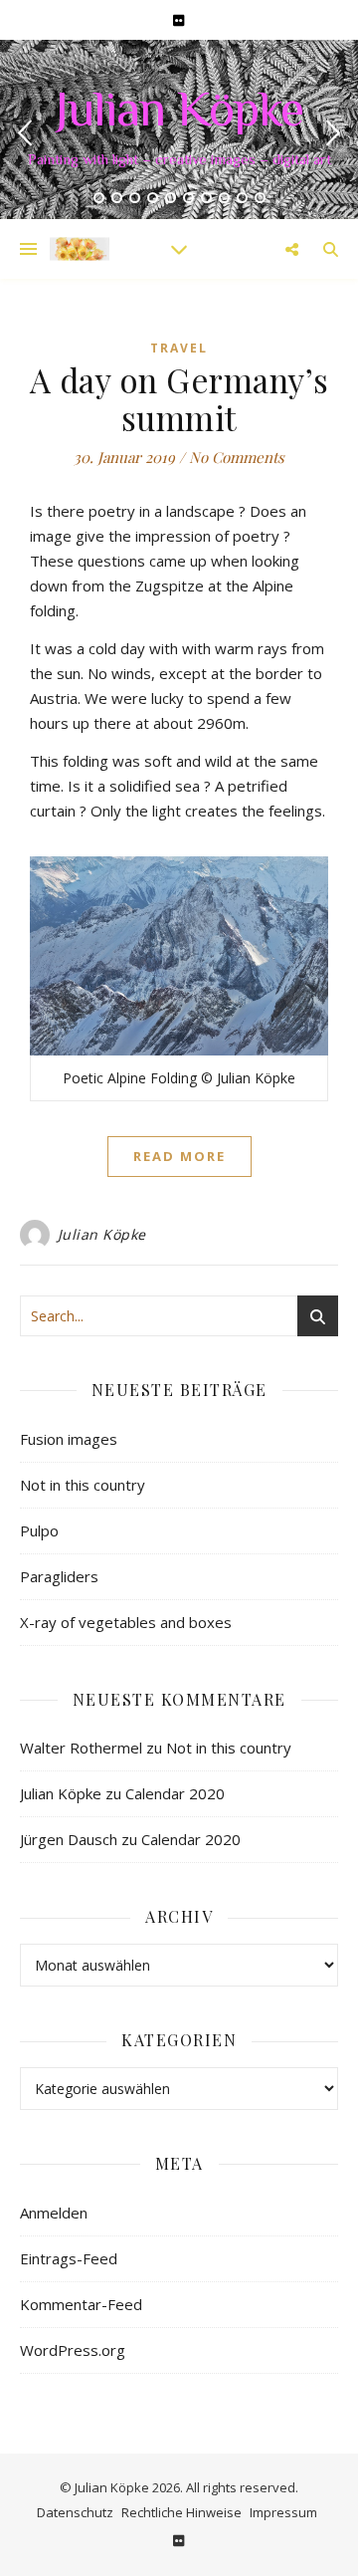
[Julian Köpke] (80, 248)
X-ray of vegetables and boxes (126, 1622)
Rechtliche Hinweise (181, 2512)
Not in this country (83, 1485)
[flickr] (179, 20)
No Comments (237, 457)
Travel (179, 348)
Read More (179, 1156)
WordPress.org (73, 2350)
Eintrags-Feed (69, 2258)
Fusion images (69, 1439)
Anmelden (54, 2213)
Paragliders (59, 1576)
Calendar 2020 (175, 1793)
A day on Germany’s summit (179, 398)
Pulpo (39, 1530)
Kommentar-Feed (81, 2304)
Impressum (283, 2512)
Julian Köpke (179, 114)
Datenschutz (75, 2512)
